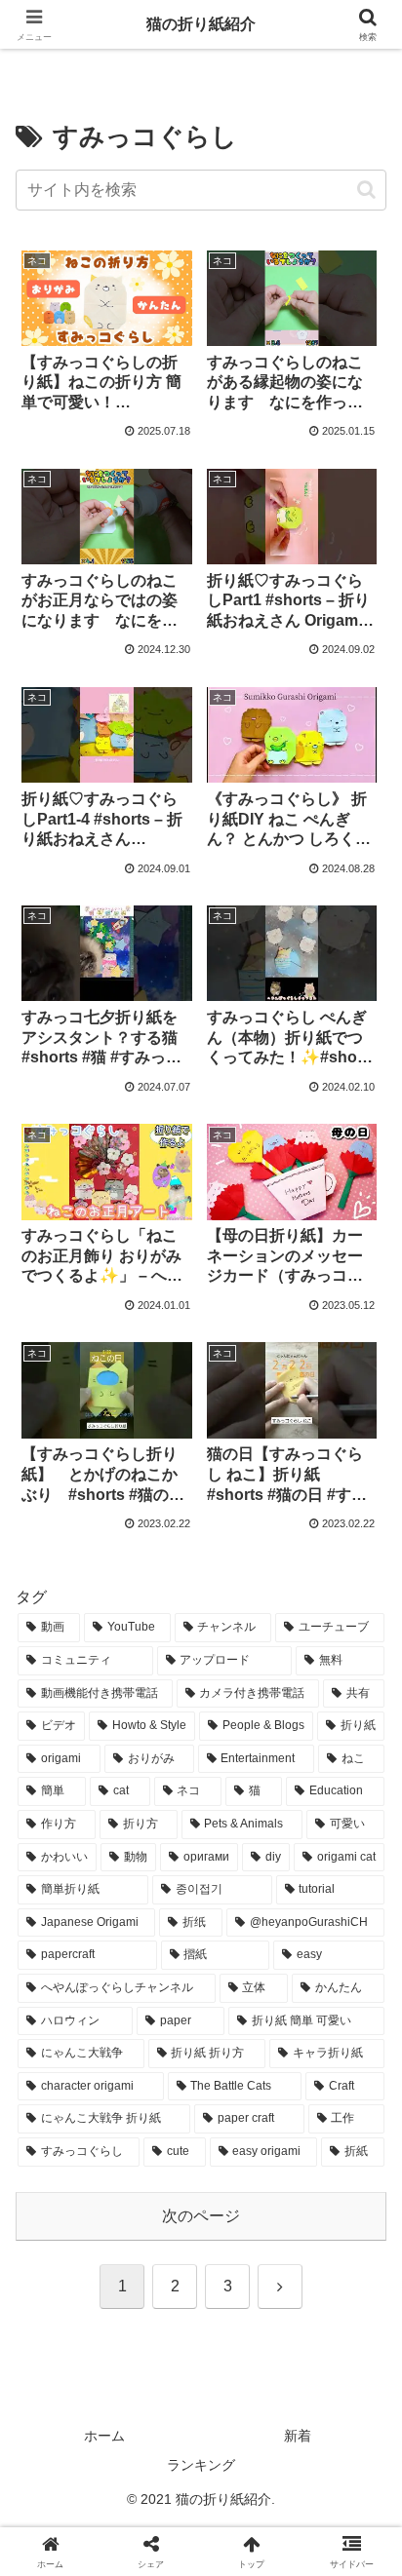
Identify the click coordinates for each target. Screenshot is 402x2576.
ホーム (104, 2436)
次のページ (201, 2216)
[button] (366, 190)
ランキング (201, 2465)
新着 (298, 2436)
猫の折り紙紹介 (201, 24)
